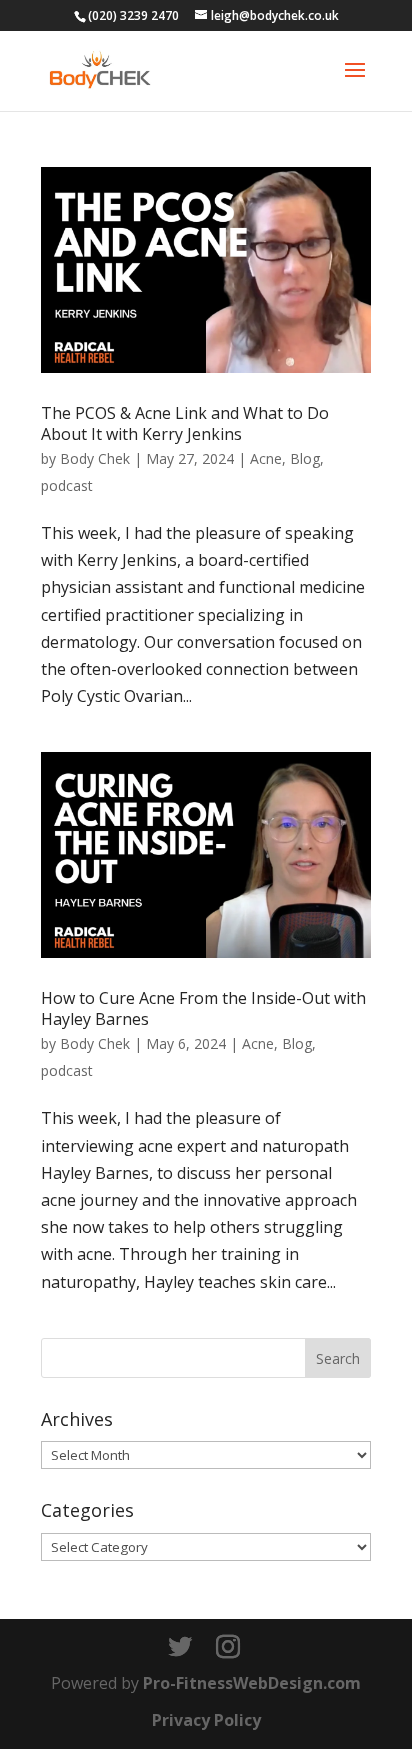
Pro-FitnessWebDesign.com (252, 1683)
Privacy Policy (206, 1720)
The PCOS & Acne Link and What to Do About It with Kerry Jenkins (185, 423)
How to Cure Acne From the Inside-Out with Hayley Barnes (203, 1008)
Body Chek (95, 458)
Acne (266, 458)
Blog (305, 458)
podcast (67, 485)
